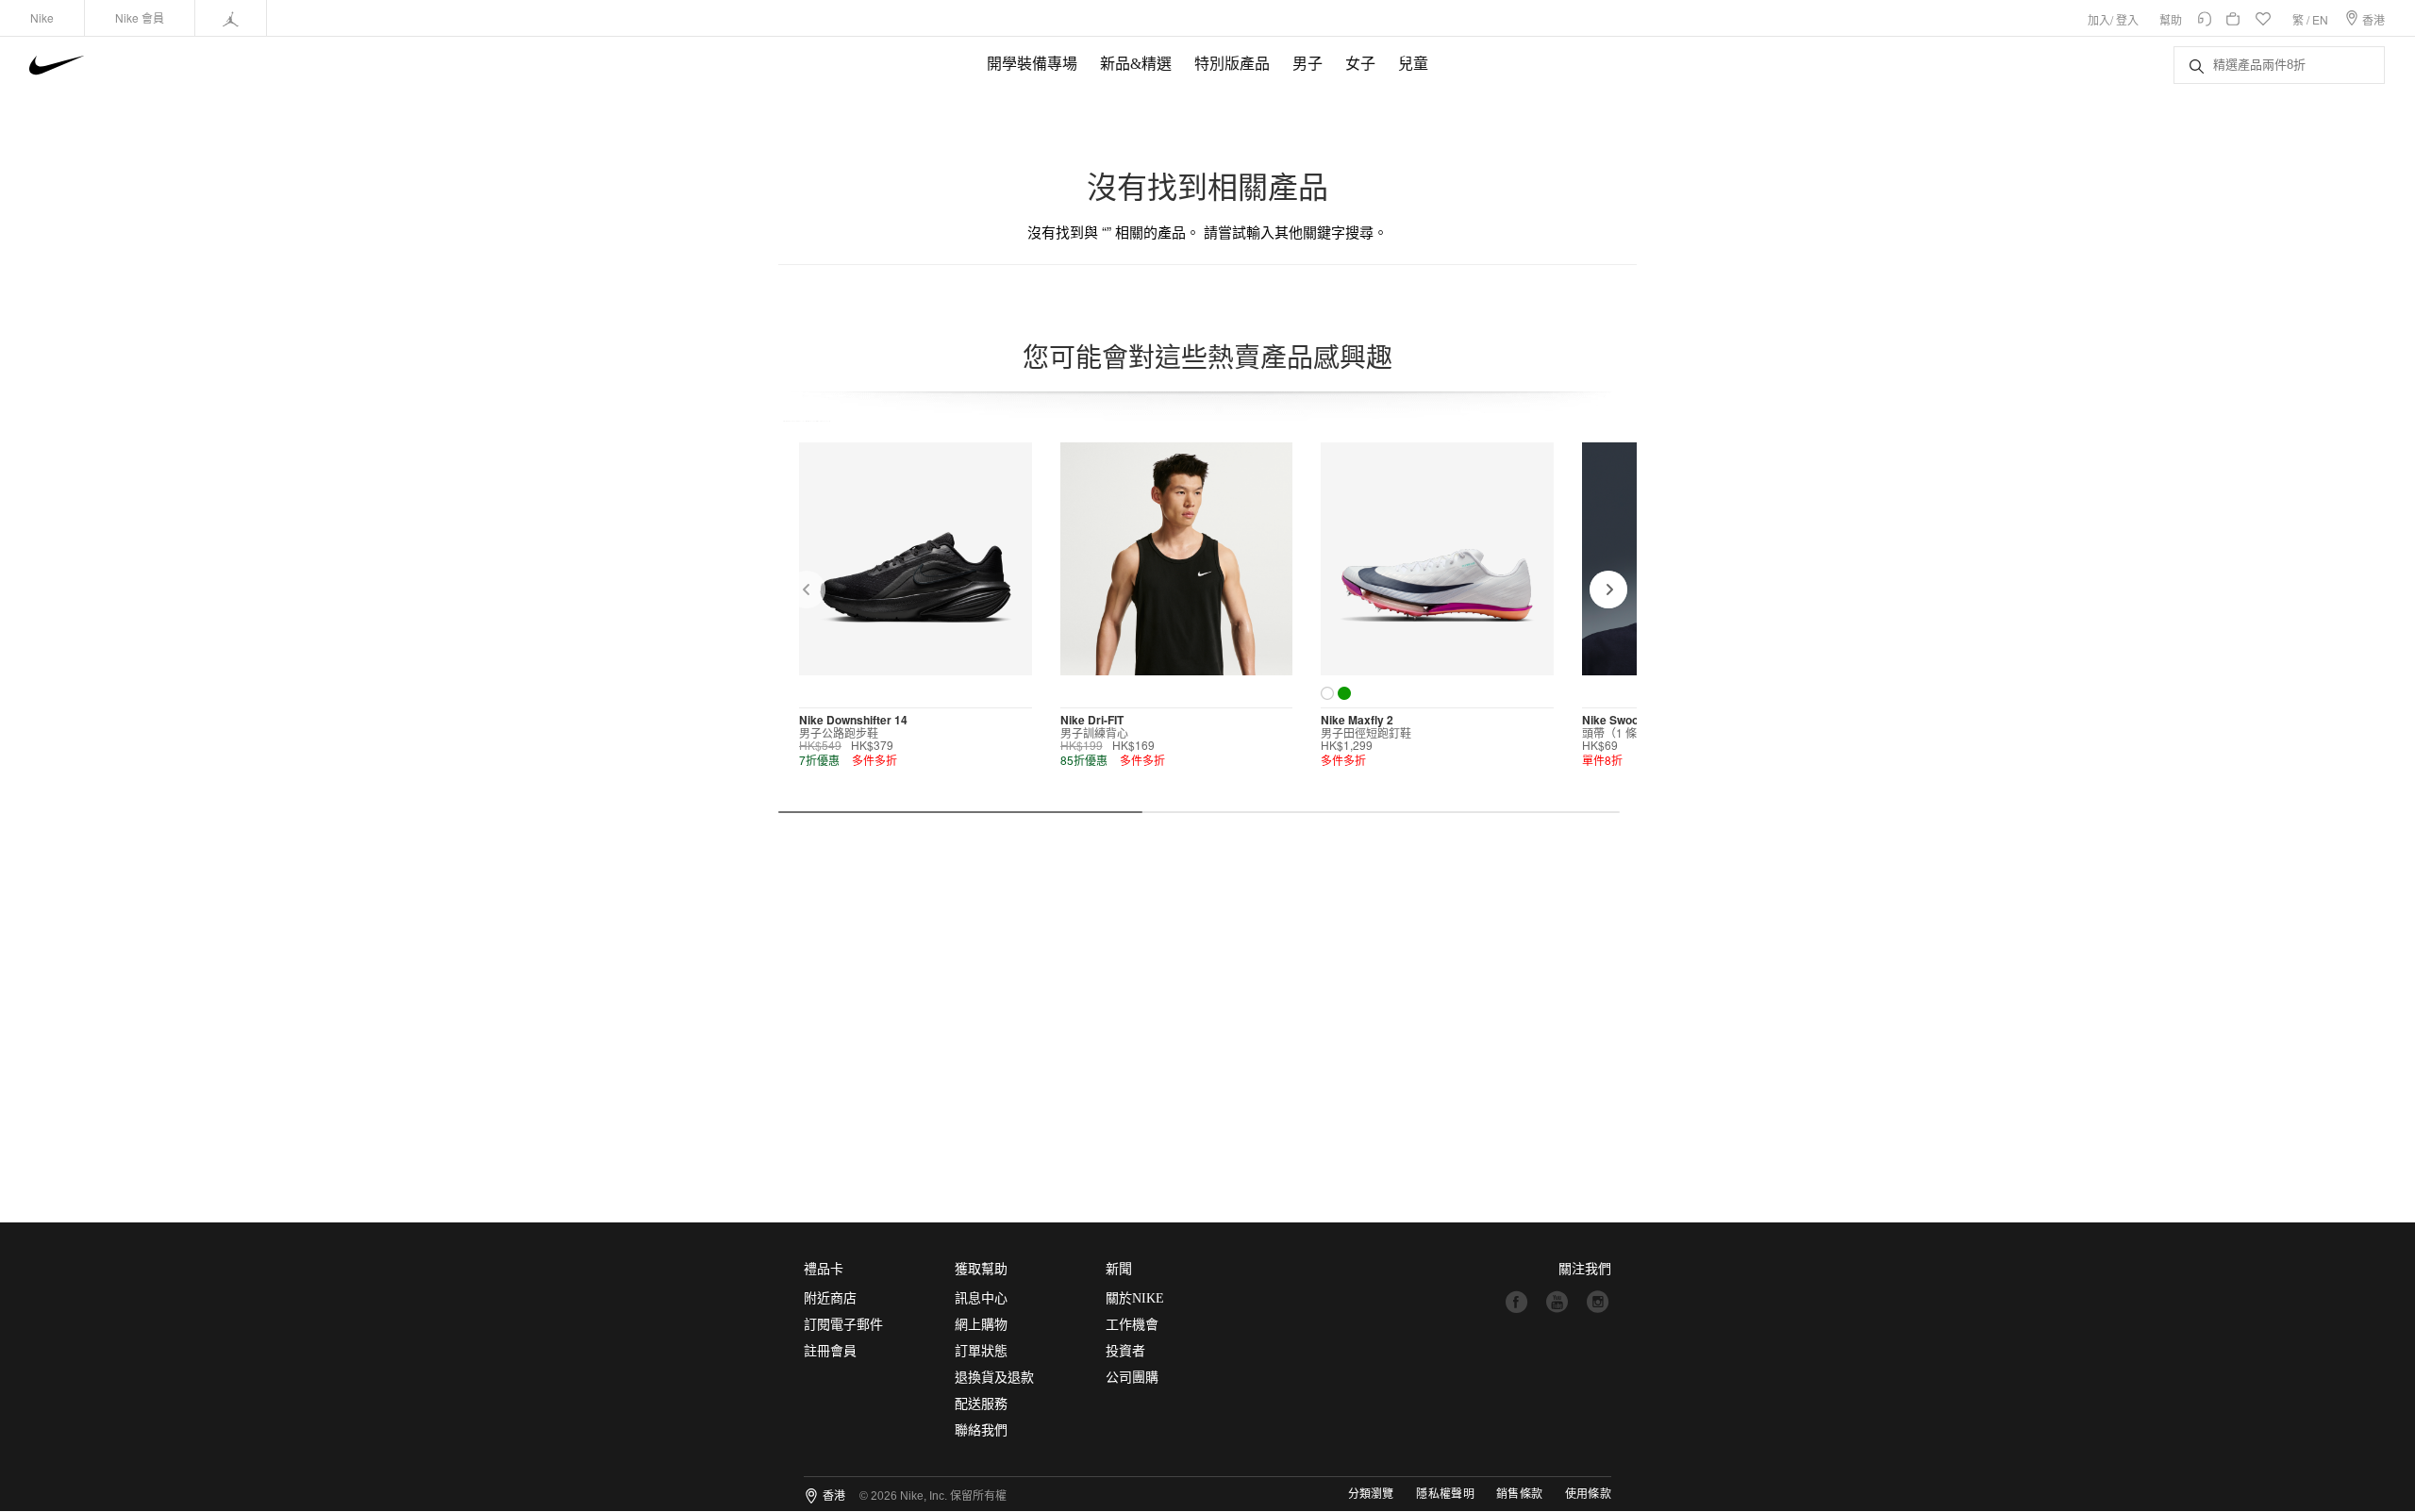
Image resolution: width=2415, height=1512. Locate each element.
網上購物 (981, 1325)
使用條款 (1588, 1494)
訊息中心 (981, 1298)
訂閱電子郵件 (843, 1325)
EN (2320, 19)
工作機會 (1132, 1325)
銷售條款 (1519, 1494)
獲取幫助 (981, 1269)
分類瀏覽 (1371, 1494)
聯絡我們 (981, 1430)
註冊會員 (830, 1351)
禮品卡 (824, 1269)
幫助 (2171, 19)
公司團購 (1132, 1378)
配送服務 (981, 1404)
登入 (2127, 19)
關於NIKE (1135, 1298)
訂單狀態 (981, 1351)
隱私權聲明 (1445, 1494)
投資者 (1125, 1351)
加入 (2099, 19)
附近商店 (830, 1298)
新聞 (1119, 1269)
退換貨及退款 (994, 1378)
